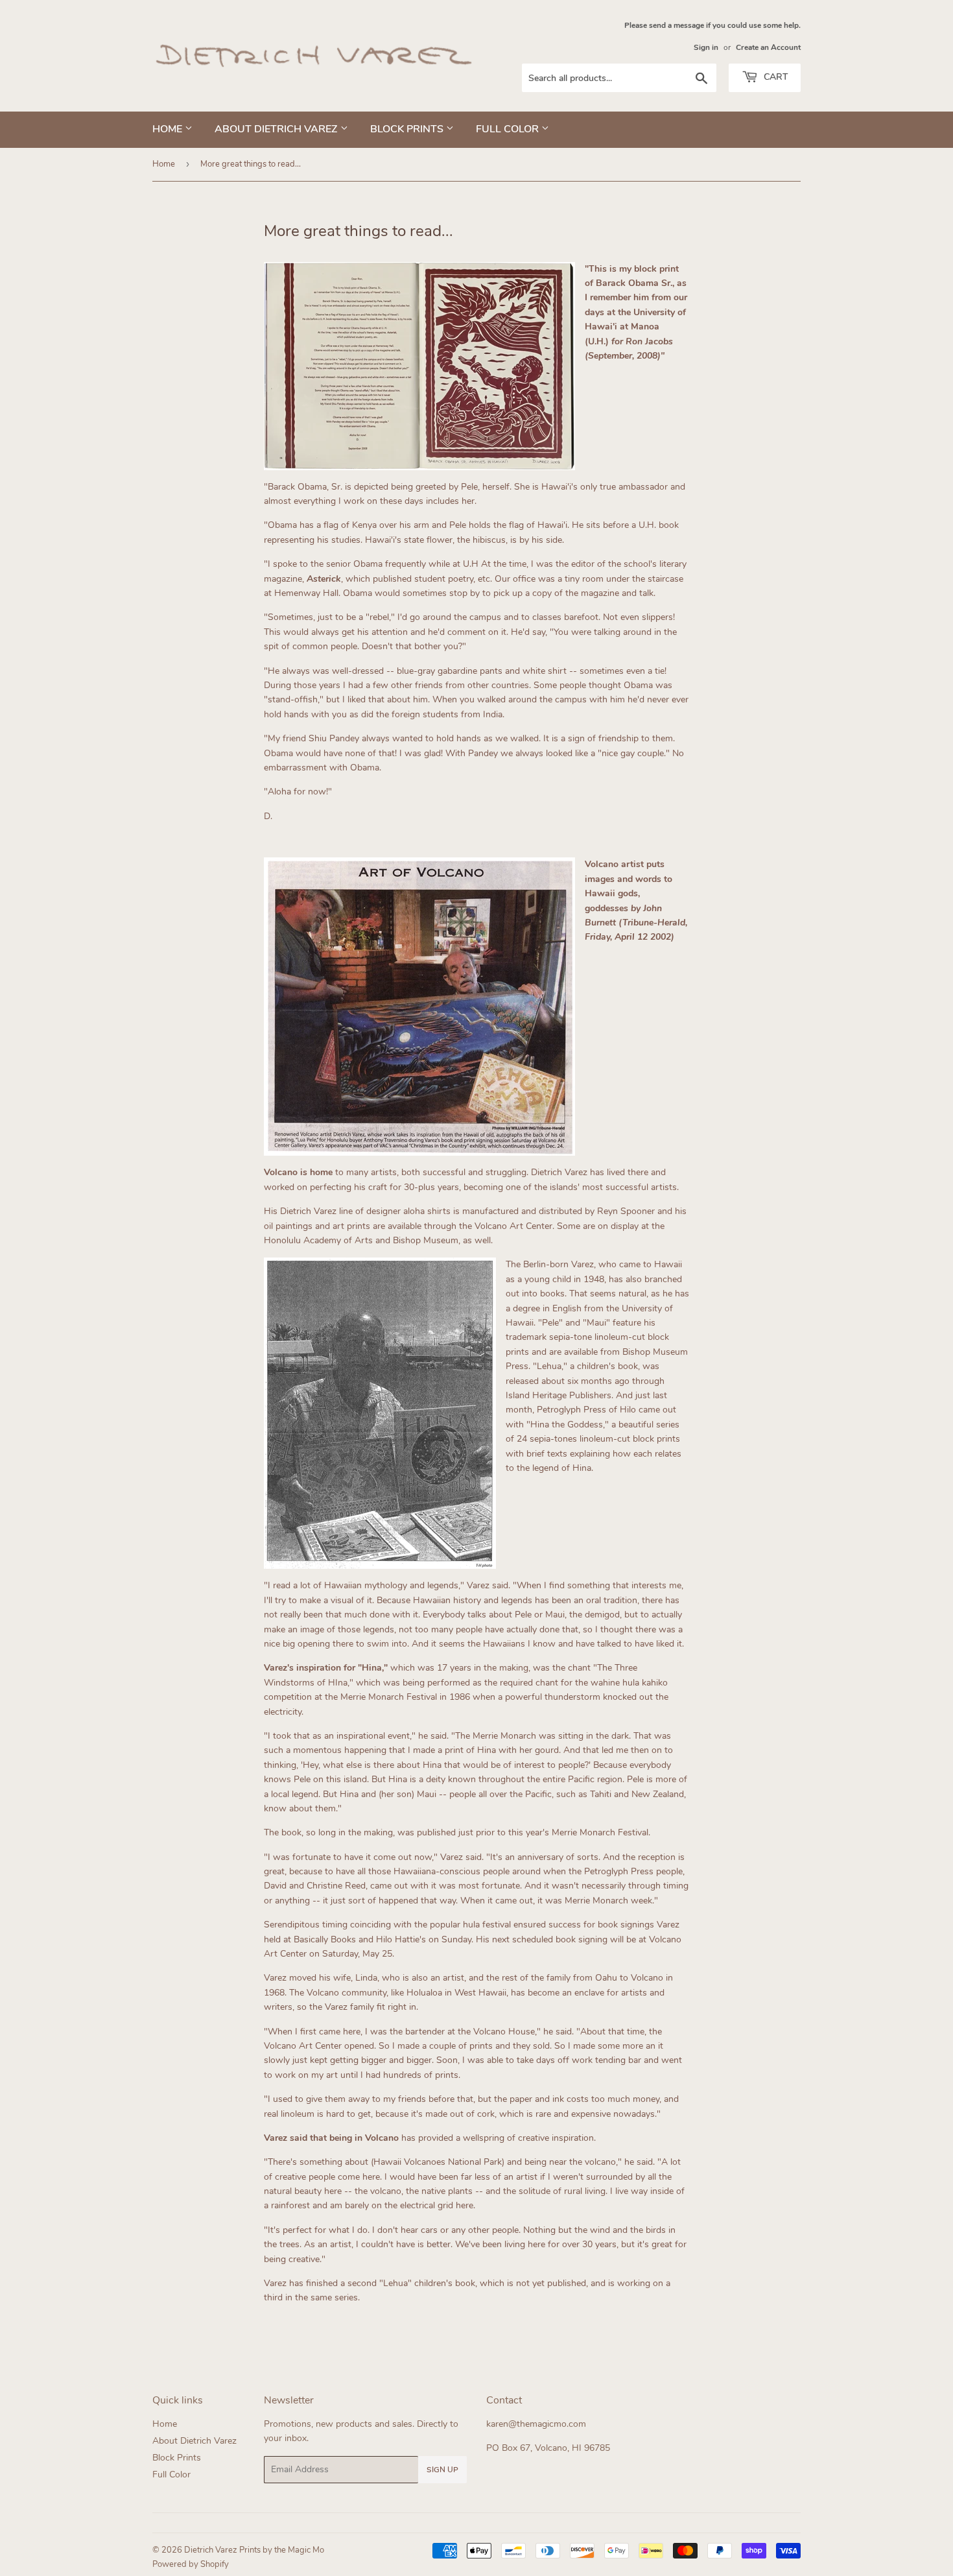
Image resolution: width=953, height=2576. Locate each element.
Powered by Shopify (191, 2564)
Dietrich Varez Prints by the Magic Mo (254, 2550)
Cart (774, 77)
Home (169, 129)
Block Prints (408, 129)
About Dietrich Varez (277, 129)
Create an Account (768, 47)
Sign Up (442, 2470)
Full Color (509, 129)
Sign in (706, 47)
